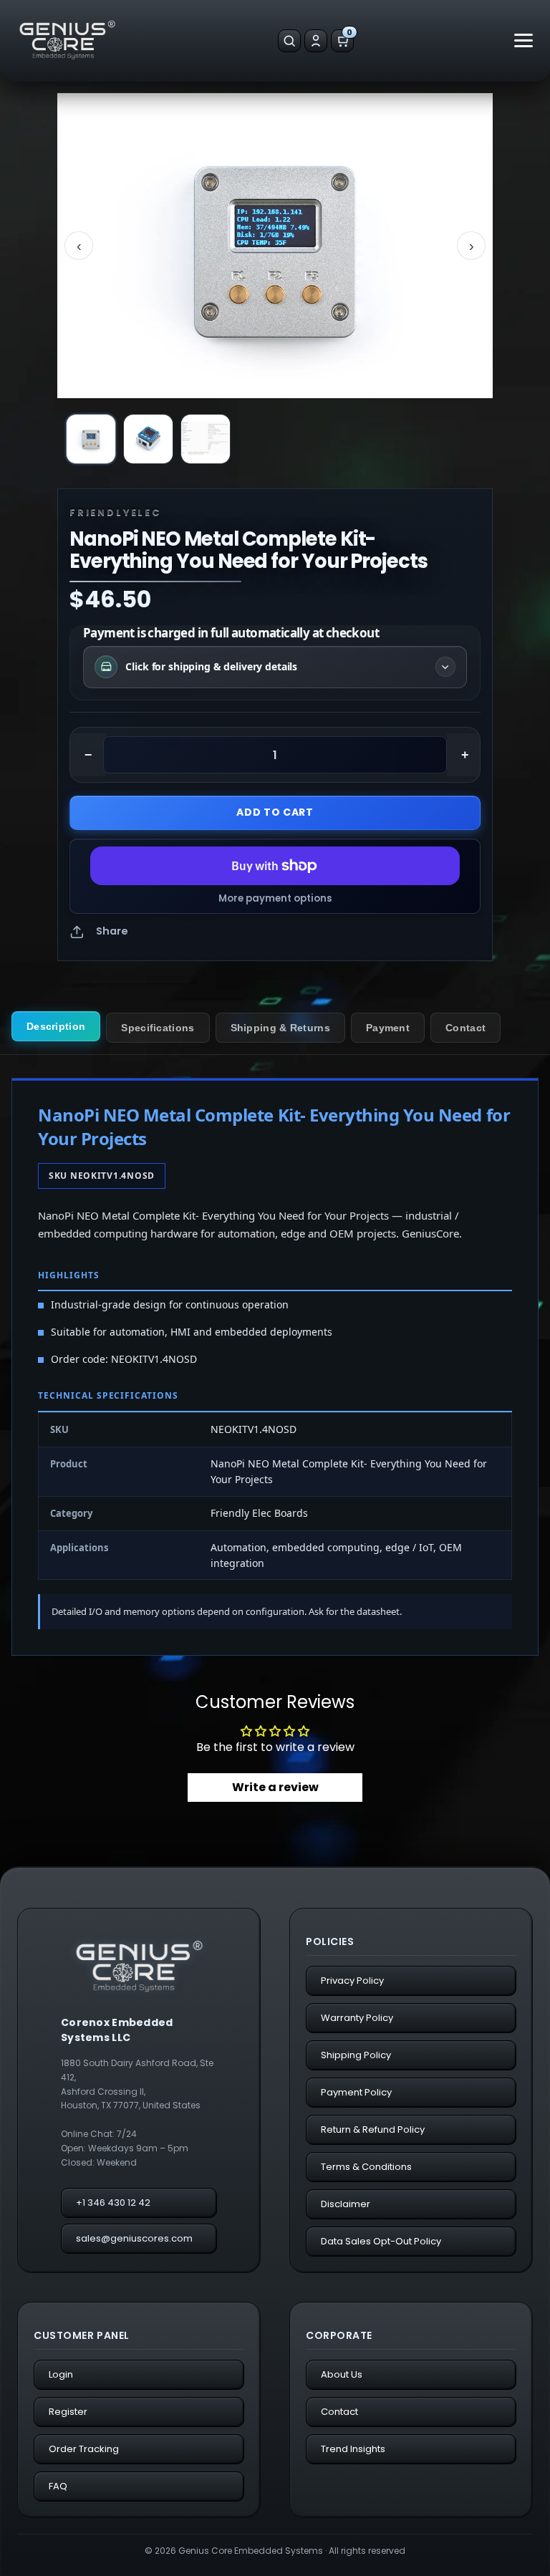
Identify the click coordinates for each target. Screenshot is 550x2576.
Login (61, 2374)
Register (68, 2412)
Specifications (158, 1028)
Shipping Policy (356, 2055)
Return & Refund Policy (373, 2129)
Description (56, 1026)
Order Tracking (84, 2449)
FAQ (58, 2486)
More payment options (275, 899)
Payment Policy (356, 2092)
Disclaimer (346, 2204)
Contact (465, 1028)
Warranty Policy (357, 2018)
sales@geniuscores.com (134, 2238)
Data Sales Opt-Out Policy (381, 2241)
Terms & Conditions (366, 2167)
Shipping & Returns (280, 1028)
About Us (342, 2374)
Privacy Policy (352, 1981)
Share (112, 931)
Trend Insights (353, 2449)
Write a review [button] (275, 1787)
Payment (388, 1028)
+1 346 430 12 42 (113, 2203)
